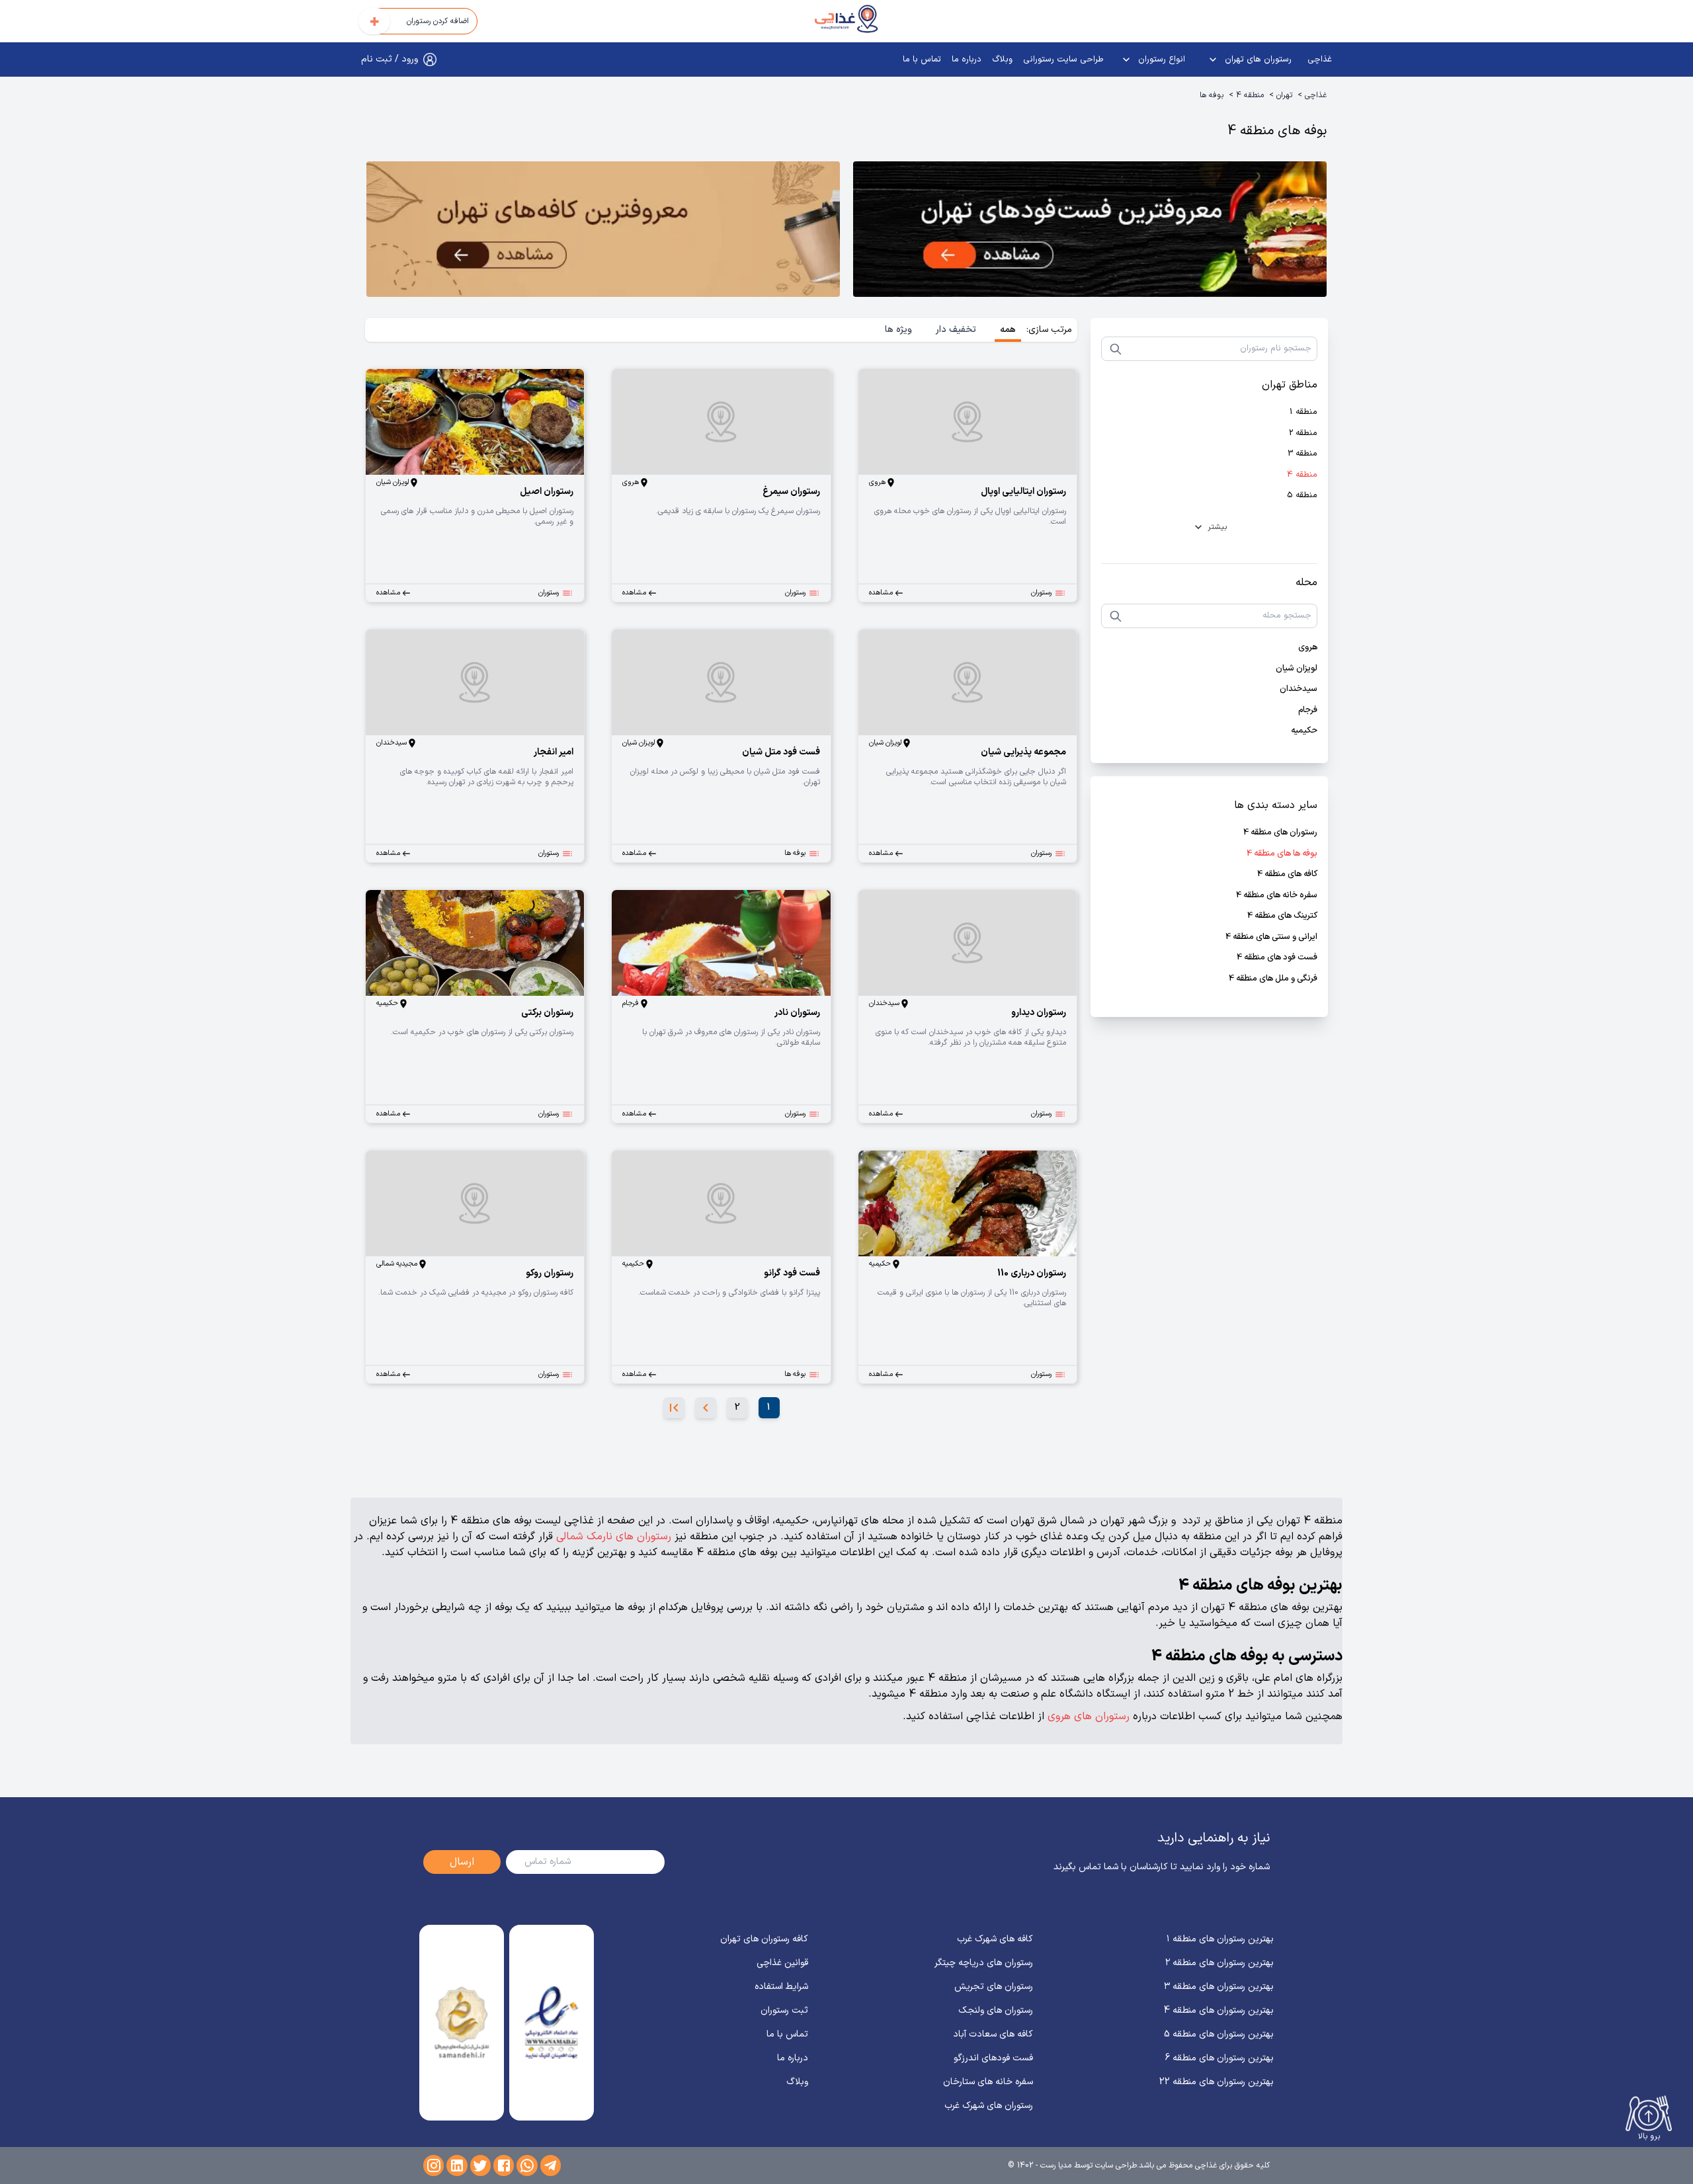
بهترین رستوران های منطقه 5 (1219, 2034)
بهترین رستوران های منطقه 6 (1219, 2058)
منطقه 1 (1303, 412)
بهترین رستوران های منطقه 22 (1217, 2082)
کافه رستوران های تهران (764, 1939)
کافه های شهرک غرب (995, 1939)
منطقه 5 (1302, 496)
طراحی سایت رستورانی (1063, 60)
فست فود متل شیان (781, 752)
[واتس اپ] (527, 2165)
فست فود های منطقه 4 (1277, 958)
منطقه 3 (1302, 454)
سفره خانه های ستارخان (988, 2082)
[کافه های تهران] (603, 232)
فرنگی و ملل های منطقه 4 (1273, 979)
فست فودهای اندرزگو (993, 2058)
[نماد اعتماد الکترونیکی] (551, 2023)
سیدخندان (1299, 689)
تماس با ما (922, 60)
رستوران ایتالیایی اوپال (1023, 492)
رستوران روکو (550, 1273)
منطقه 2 (1303, 433)
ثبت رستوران (784, 2010)
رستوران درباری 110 (1032, 1273)
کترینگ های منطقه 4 (1282, 916)
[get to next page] (706, 1408)
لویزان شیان (1297, 669)
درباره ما (967, 60)
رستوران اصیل (547, 492)
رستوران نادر (797, 1013)
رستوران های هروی (1089, 1717)
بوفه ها (1212, 95)
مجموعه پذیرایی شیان (1023, 752)
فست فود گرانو (792, 1273)
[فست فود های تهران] (1090, 232)
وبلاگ (1002, 60)
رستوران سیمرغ (791, 492)
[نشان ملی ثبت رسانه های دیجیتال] (461, 2023)
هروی (1308, 648)
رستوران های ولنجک (996, 2010)
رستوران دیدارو (1039, 1013)
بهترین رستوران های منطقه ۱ (1220, 1939)
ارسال (462, 1862)
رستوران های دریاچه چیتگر (984, 1963)
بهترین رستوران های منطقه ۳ (1219, 1987)
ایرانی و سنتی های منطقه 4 (1271, 937)
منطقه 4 (1250, 95)
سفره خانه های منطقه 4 (1277, 896)
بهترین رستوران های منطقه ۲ (1219, 1963)
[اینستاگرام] (434, 2165)
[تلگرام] (551, 2165)
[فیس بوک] (504, 2165)
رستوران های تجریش (994, 1987)
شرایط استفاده (781, 1987)
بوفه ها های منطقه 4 (1282, 854)
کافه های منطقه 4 (1287, 874)
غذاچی (1320, 60)
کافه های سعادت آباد (993, 2034)
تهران (1284, 95)
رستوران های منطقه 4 (1280, 833)
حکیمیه (1304, 731)
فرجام (1308, 710)
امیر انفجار (554, 752)
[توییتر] (480, 2165)
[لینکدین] (457, 2165)
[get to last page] (674, 1408)
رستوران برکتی (547, 1013)
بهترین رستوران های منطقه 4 (1219, 2010)
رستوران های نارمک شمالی (614, 1537)
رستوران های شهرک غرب (989, 2106)
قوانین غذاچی (782, 1963)
